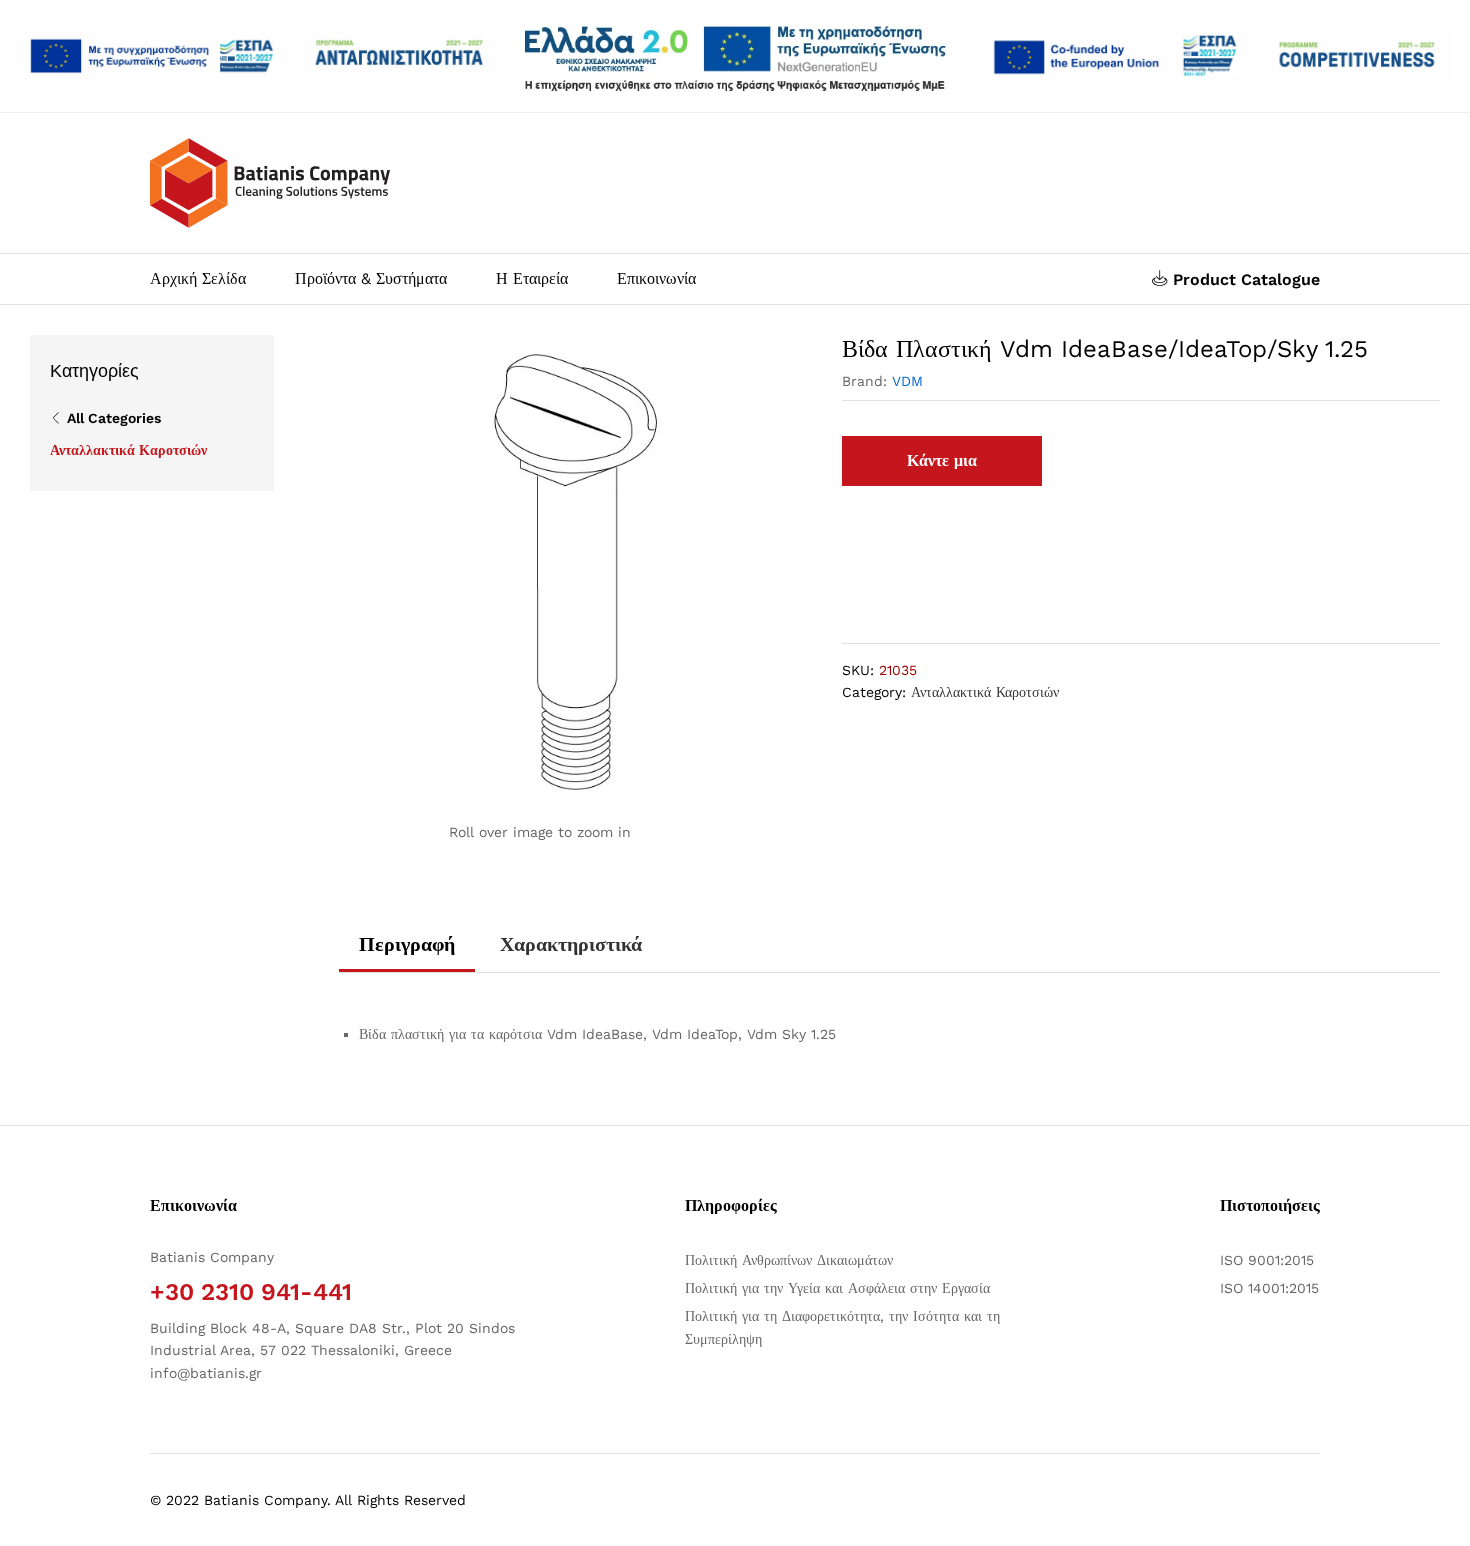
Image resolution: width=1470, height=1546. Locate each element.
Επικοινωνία (656, 279)
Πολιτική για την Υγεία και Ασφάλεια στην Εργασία (837, 1288)
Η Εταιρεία (532, 279)
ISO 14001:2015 (1269, 1288)
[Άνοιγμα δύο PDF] (257, 56)
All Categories (114, 418)
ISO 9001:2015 (1267, 1260)
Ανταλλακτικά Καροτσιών (985, 692)
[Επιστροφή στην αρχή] (1442, 1507)
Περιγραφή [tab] (407, 944)
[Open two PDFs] (1213, 56)
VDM (907, 381)
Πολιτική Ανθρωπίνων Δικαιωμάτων (789, 1260)
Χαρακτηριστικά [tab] (571, 944)
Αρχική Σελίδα (198, 279)
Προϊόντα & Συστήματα (371, 279)
